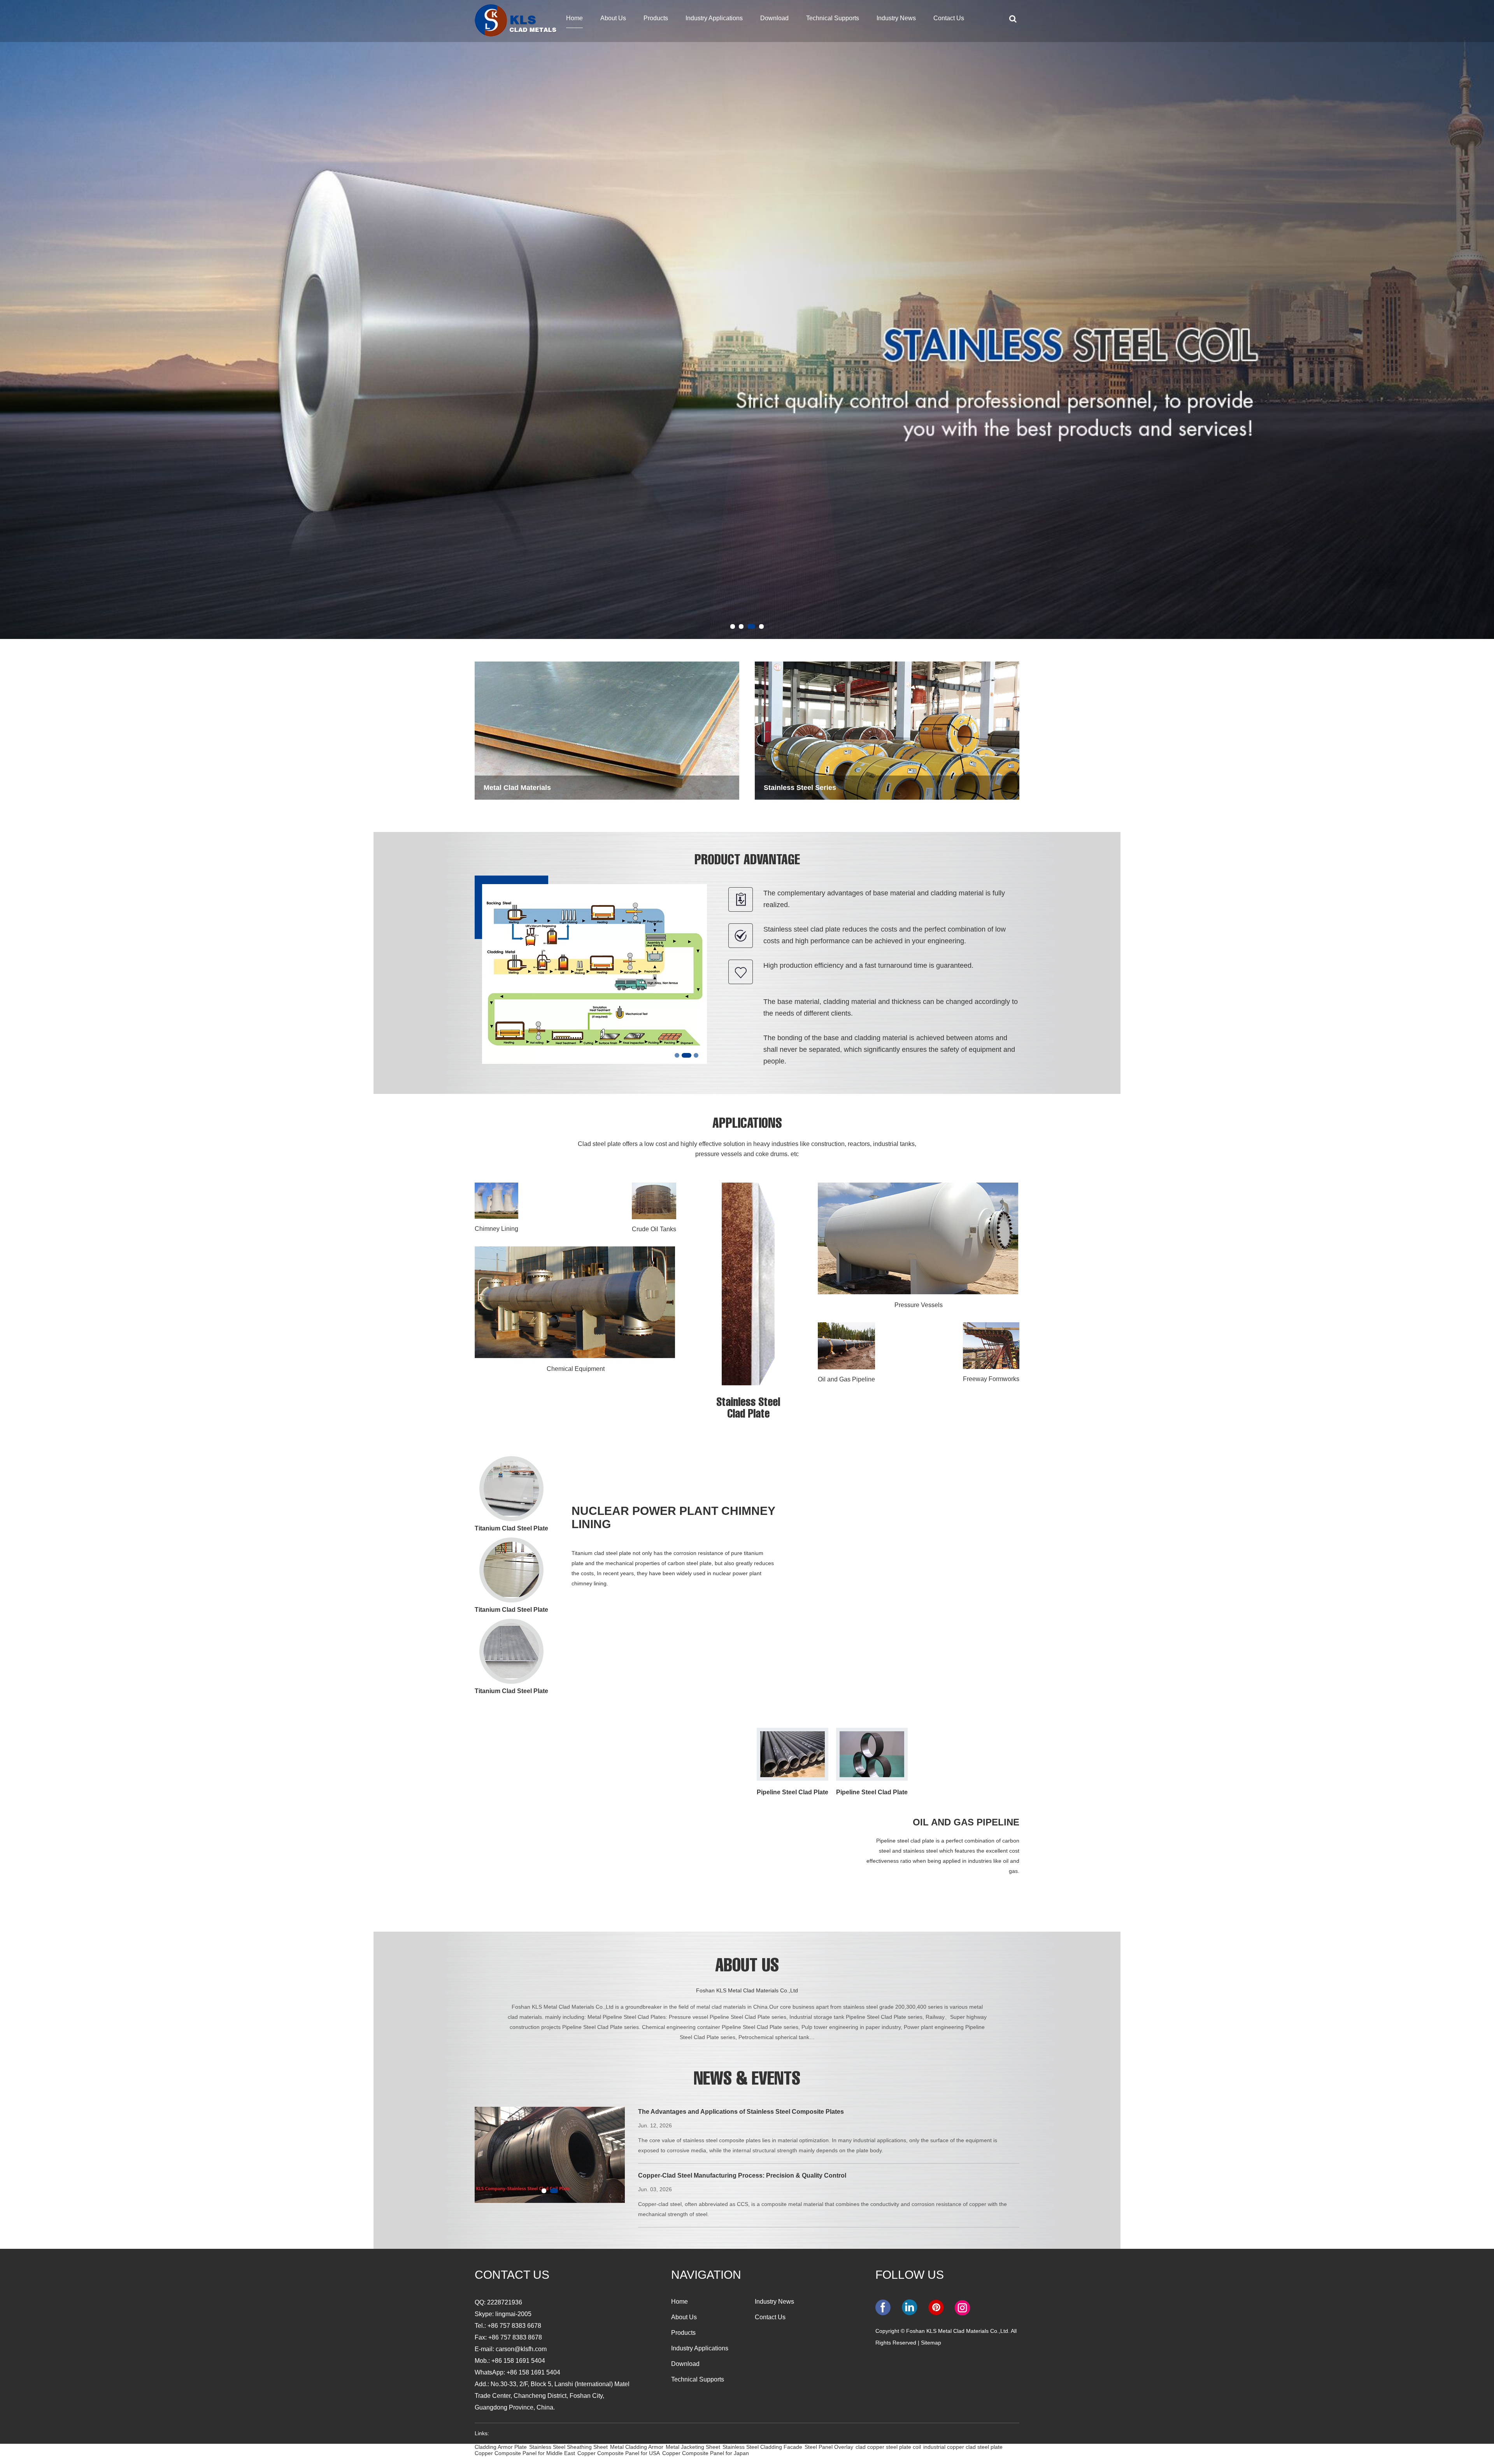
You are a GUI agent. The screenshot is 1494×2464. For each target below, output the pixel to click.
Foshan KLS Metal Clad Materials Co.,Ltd (747, 1990)
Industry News (896, 18)
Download (774, 18)
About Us (613, 18)
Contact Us (949, 18)
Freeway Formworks (991, 1379)
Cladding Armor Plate (501, 2447)
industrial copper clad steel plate (963, 2447)
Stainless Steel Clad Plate (748, 1409)
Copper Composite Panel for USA (619, 2453)
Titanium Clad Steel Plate (511, 1528)
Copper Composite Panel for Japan (706, 2453)
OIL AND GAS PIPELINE (966, 1822)
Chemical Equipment (576, 1369)
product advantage (747, 861)
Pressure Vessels (919, 1305)
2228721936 (505, 2302)
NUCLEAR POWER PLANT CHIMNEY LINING (673, 1517)
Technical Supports (833, 18)
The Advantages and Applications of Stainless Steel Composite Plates (741, 2112)
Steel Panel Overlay (829, 2447)
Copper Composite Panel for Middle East (525, 2453)
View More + (599, 1648)
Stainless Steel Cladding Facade (762, 2447)
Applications (747, 1125)
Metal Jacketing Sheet (693, 2447)
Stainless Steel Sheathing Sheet (568, 2447)
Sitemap (931, 2343)
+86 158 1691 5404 (533, 2372)
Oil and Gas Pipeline (846, 1379)
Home (574, 18)
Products (656, 18)
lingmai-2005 (513, 2314)
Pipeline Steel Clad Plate (793, 1792)
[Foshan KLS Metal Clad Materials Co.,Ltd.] (516, 19)
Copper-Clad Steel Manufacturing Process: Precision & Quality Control (742, 2175)
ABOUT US (747, 1967)
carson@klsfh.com (521, 2349)
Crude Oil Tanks (654, 1229)
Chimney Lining (496, 1229)
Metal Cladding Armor (637, 2447)
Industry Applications (714, 18)
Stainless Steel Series (800, 788)
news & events (747, 2081)
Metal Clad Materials (517, 788)
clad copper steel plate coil (888, 2447)
